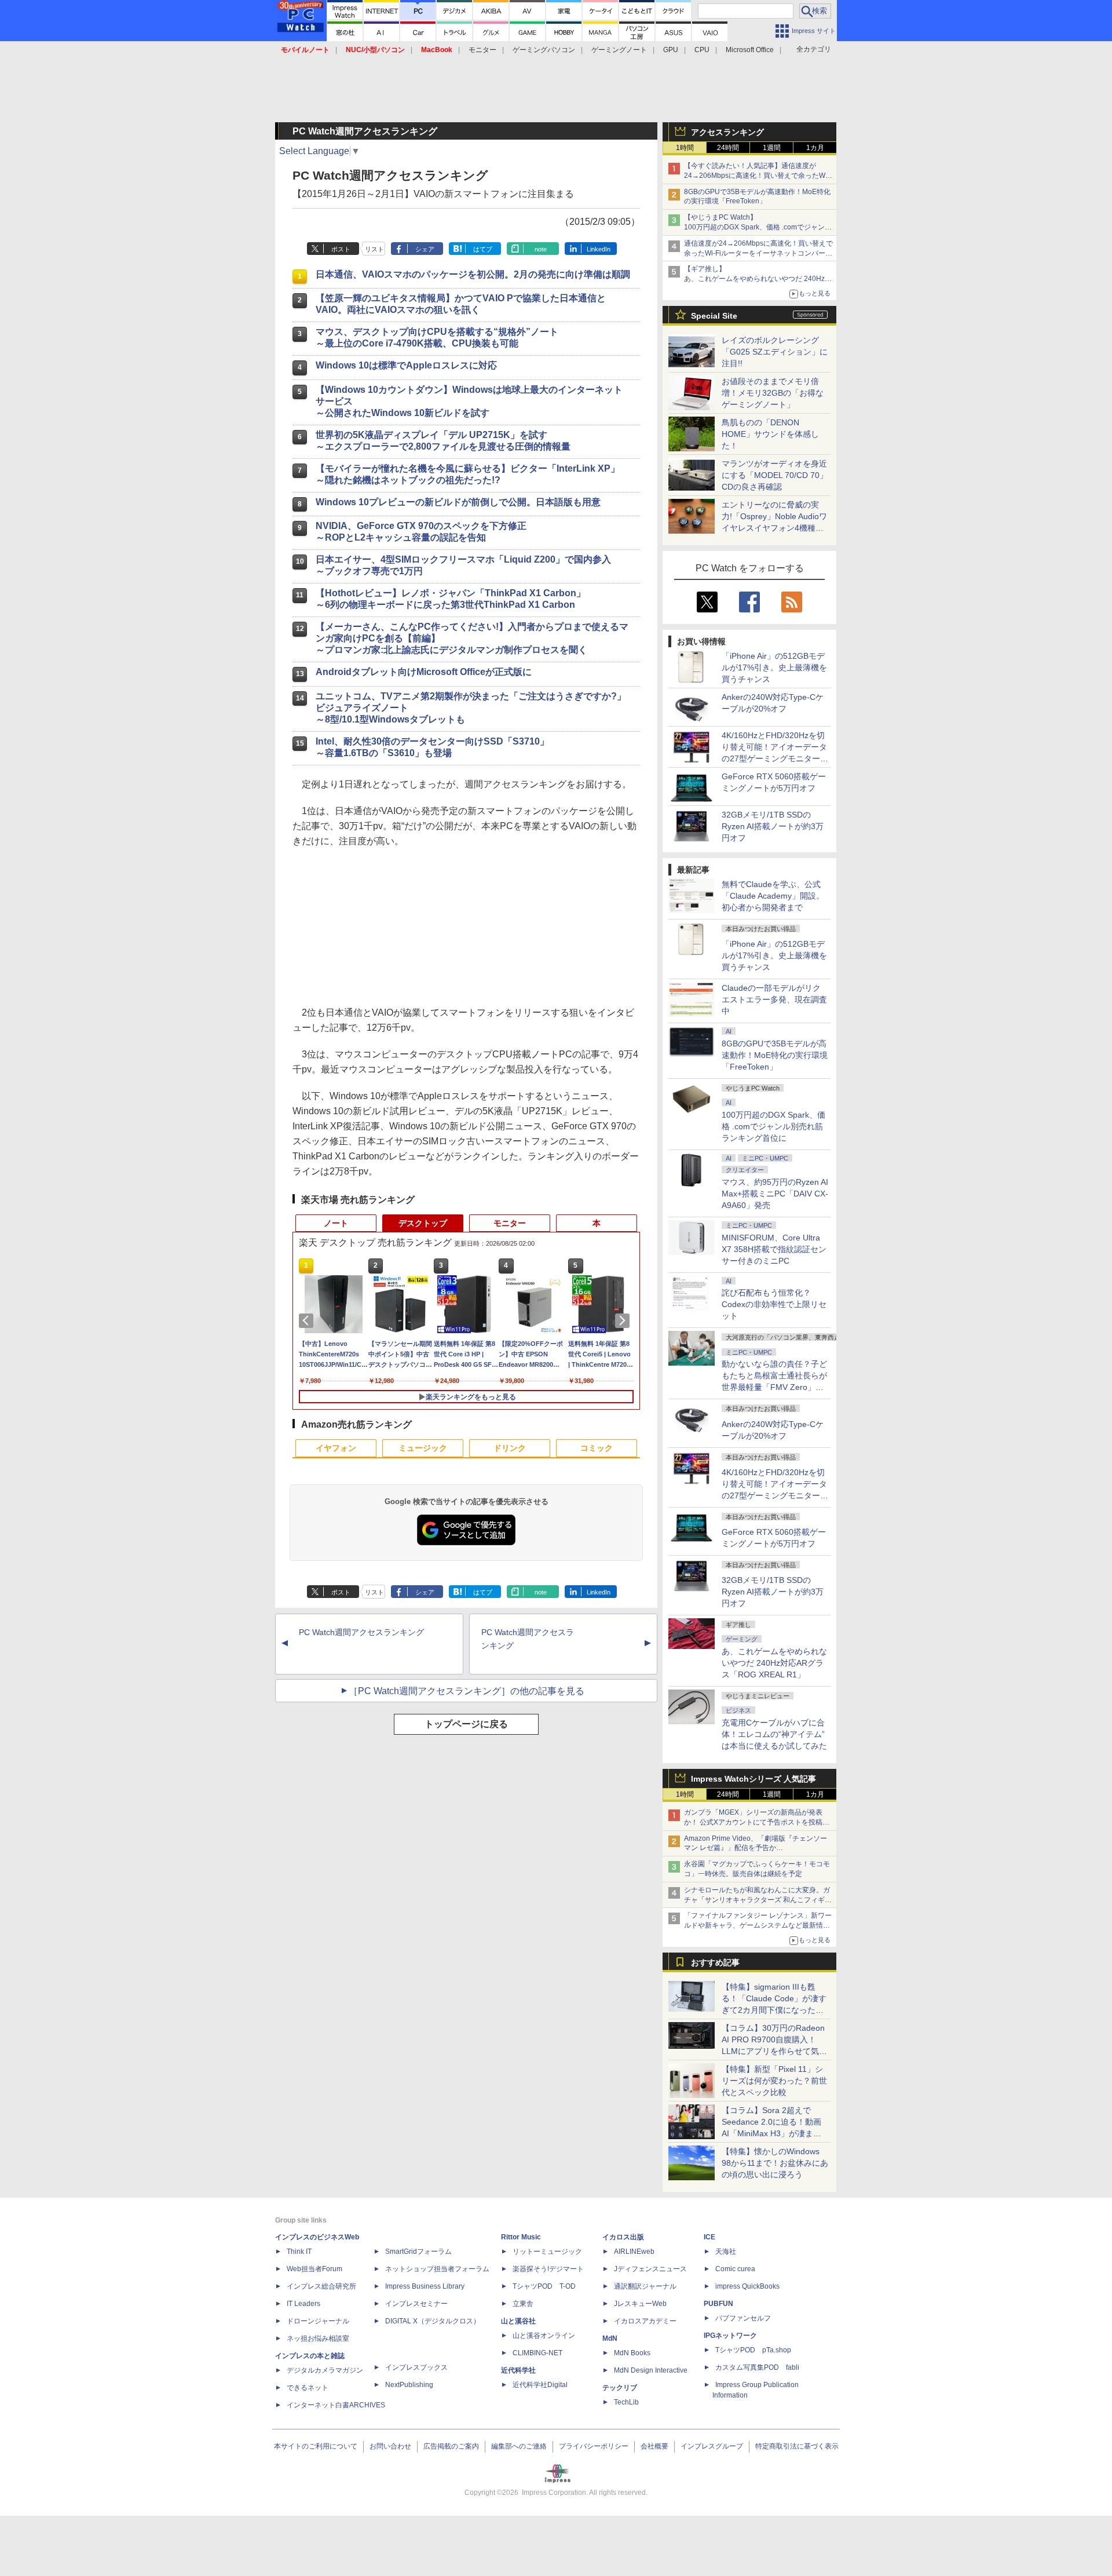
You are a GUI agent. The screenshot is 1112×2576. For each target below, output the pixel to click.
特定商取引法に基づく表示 (797, 2446)
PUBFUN (718, 2304)
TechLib (626, 2402)
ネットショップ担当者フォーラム (437, 2269)
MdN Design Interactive (651, 2370)
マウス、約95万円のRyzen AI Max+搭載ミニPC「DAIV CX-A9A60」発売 (775, 1194)
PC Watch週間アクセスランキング (361, 1632)
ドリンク (510, 1448)
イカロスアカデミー (645, 2321)
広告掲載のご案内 (451, 2446)
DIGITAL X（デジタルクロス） (433, 2321)
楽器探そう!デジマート (548, 2269)
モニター (482, 50)
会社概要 (654, 2446)
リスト (374, 249)
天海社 (726, 2252)
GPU (671, 50)
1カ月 (815, 148)
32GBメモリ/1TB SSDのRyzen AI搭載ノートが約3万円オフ (773, 826)
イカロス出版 (623, 2237)
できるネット (308, 2388)
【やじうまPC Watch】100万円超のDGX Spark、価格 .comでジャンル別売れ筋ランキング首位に (758, 227)
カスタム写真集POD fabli (757, 2367)
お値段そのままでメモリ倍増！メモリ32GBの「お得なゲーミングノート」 (773, 393)
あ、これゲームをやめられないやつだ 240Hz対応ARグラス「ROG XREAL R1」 (774, 1663)
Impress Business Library (425, 2286)
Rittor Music (521, 2237)
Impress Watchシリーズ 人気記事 (753, 1779)
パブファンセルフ (743, 2318)
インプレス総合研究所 (321, 2286)
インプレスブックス (416, 2367)
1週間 (772, 148)
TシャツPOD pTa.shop (753, 2350)
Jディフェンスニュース (650, 2269)
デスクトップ (423, 1223)
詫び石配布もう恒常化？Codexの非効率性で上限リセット (774, 1304)
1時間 (685, 148)
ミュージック (423, 1448)
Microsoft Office (750, 50)
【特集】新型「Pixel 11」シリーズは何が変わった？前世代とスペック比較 (774, 2081)
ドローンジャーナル (318, 2321)
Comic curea (735, 2269)
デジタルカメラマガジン (325, 2370)
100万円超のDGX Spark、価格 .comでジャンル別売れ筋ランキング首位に (773, 1126)
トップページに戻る (466, 1724)
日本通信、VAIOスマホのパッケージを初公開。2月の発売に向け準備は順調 (473, 274)
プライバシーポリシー (594, 2446)
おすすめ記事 (715, 1962)
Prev (308, 1320)
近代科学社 (518, 2370)
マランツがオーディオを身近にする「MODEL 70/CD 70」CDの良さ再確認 (775, 475)
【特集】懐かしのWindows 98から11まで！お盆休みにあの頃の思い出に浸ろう (775, 2163)
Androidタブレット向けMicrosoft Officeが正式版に (424, 672)
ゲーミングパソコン (544, 50)
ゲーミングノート (619, 50)
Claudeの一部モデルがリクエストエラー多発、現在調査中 (774, 999)
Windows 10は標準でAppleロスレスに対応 (406, 365)
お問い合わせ (390, 2446)
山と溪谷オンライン (544, 2336)
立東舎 (523, 2304)
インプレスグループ (712, 2446)
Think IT (299, 2252)
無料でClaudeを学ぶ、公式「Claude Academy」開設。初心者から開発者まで (773, 896)
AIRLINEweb (634, 2252)
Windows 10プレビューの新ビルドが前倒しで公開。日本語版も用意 (458, 502)
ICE (709, 2237)
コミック (597, 1448)
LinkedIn (599, 249)
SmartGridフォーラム (418, 2252)
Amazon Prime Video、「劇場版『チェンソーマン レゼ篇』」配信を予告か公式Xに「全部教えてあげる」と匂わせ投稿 (756, 1848)
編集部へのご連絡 (519, 2446)
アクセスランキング (727, 132)
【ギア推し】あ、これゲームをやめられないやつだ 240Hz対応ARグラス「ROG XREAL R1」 (758, 279)
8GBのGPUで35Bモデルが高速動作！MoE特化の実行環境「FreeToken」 (775, 1055)
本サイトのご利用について (316, 2446)
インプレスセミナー (416, 2304)
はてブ (483, 249)
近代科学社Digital (540, 2385)
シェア (425, 249)
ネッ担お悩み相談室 (318, 2338)
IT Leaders (303, 2304)
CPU (702, 50)
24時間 (728, 148)
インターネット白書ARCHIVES (336, 2405)
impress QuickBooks (747, 2286)
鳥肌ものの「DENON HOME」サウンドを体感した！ (770, 434)
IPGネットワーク (730, 2336)
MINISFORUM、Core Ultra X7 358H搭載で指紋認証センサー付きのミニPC (774, 1249)
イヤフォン (336, 1448)
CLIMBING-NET (537, 2353)
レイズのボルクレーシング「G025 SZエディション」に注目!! (775, 352)
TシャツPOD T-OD (544, 2286)
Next (624, 1320)
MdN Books (632, 2353)
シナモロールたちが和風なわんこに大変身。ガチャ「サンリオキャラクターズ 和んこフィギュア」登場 (758, 1900)
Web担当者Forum (314, 2269)
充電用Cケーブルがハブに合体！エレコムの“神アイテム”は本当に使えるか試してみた (774, 1734)
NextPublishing (409, 2385)
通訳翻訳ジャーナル (645, 2286)
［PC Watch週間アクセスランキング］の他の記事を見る (467, 1691)
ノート (336, 1223)
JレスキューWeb (640, 2304)
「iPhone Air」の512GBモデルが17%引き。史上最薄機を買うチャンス (774, 667)
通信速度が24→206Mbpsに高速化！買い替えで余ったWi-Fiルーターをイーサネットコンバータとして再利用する (758, 253)
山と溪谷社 (518, 2321)
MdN (610, 2338)
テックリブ (620, 2388)
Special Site (714, 316)
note (541, 249)
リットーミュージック (547, 2252)
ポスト (341, 249)
